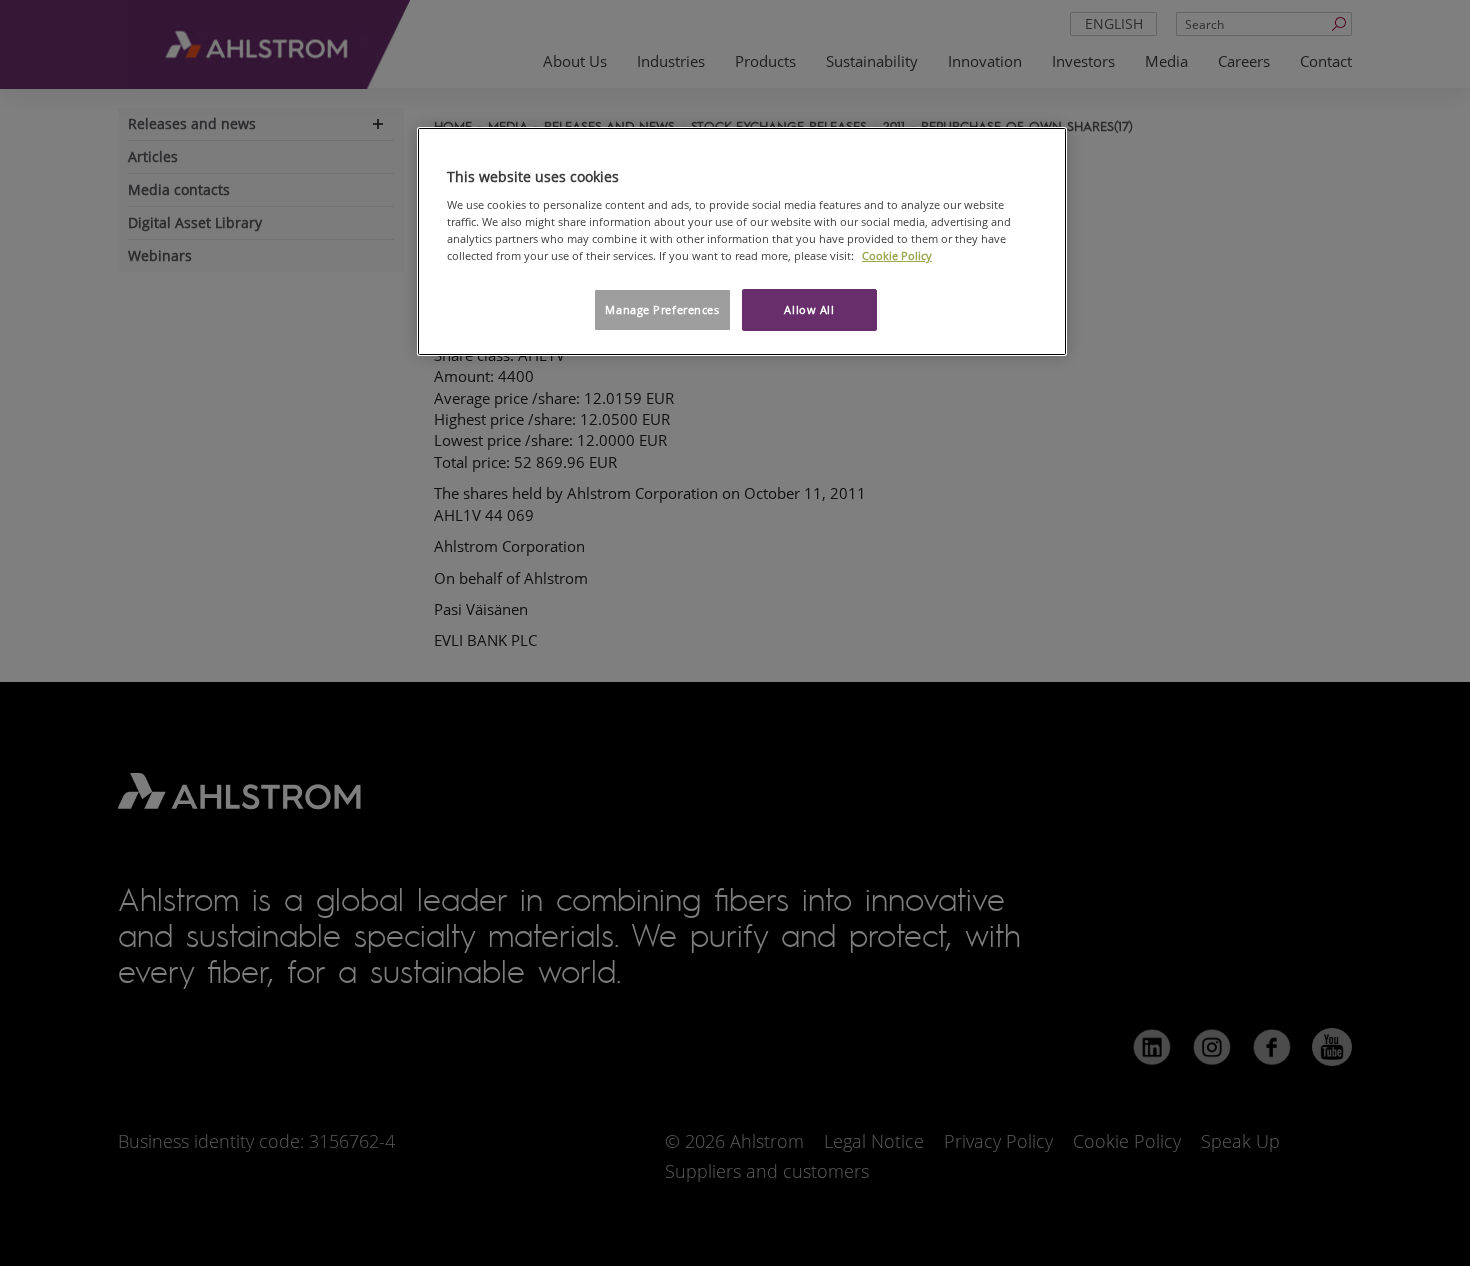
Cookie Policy (897, 255)
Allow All (809, 309)
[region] (742, 242)
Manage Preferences (662, 309)
